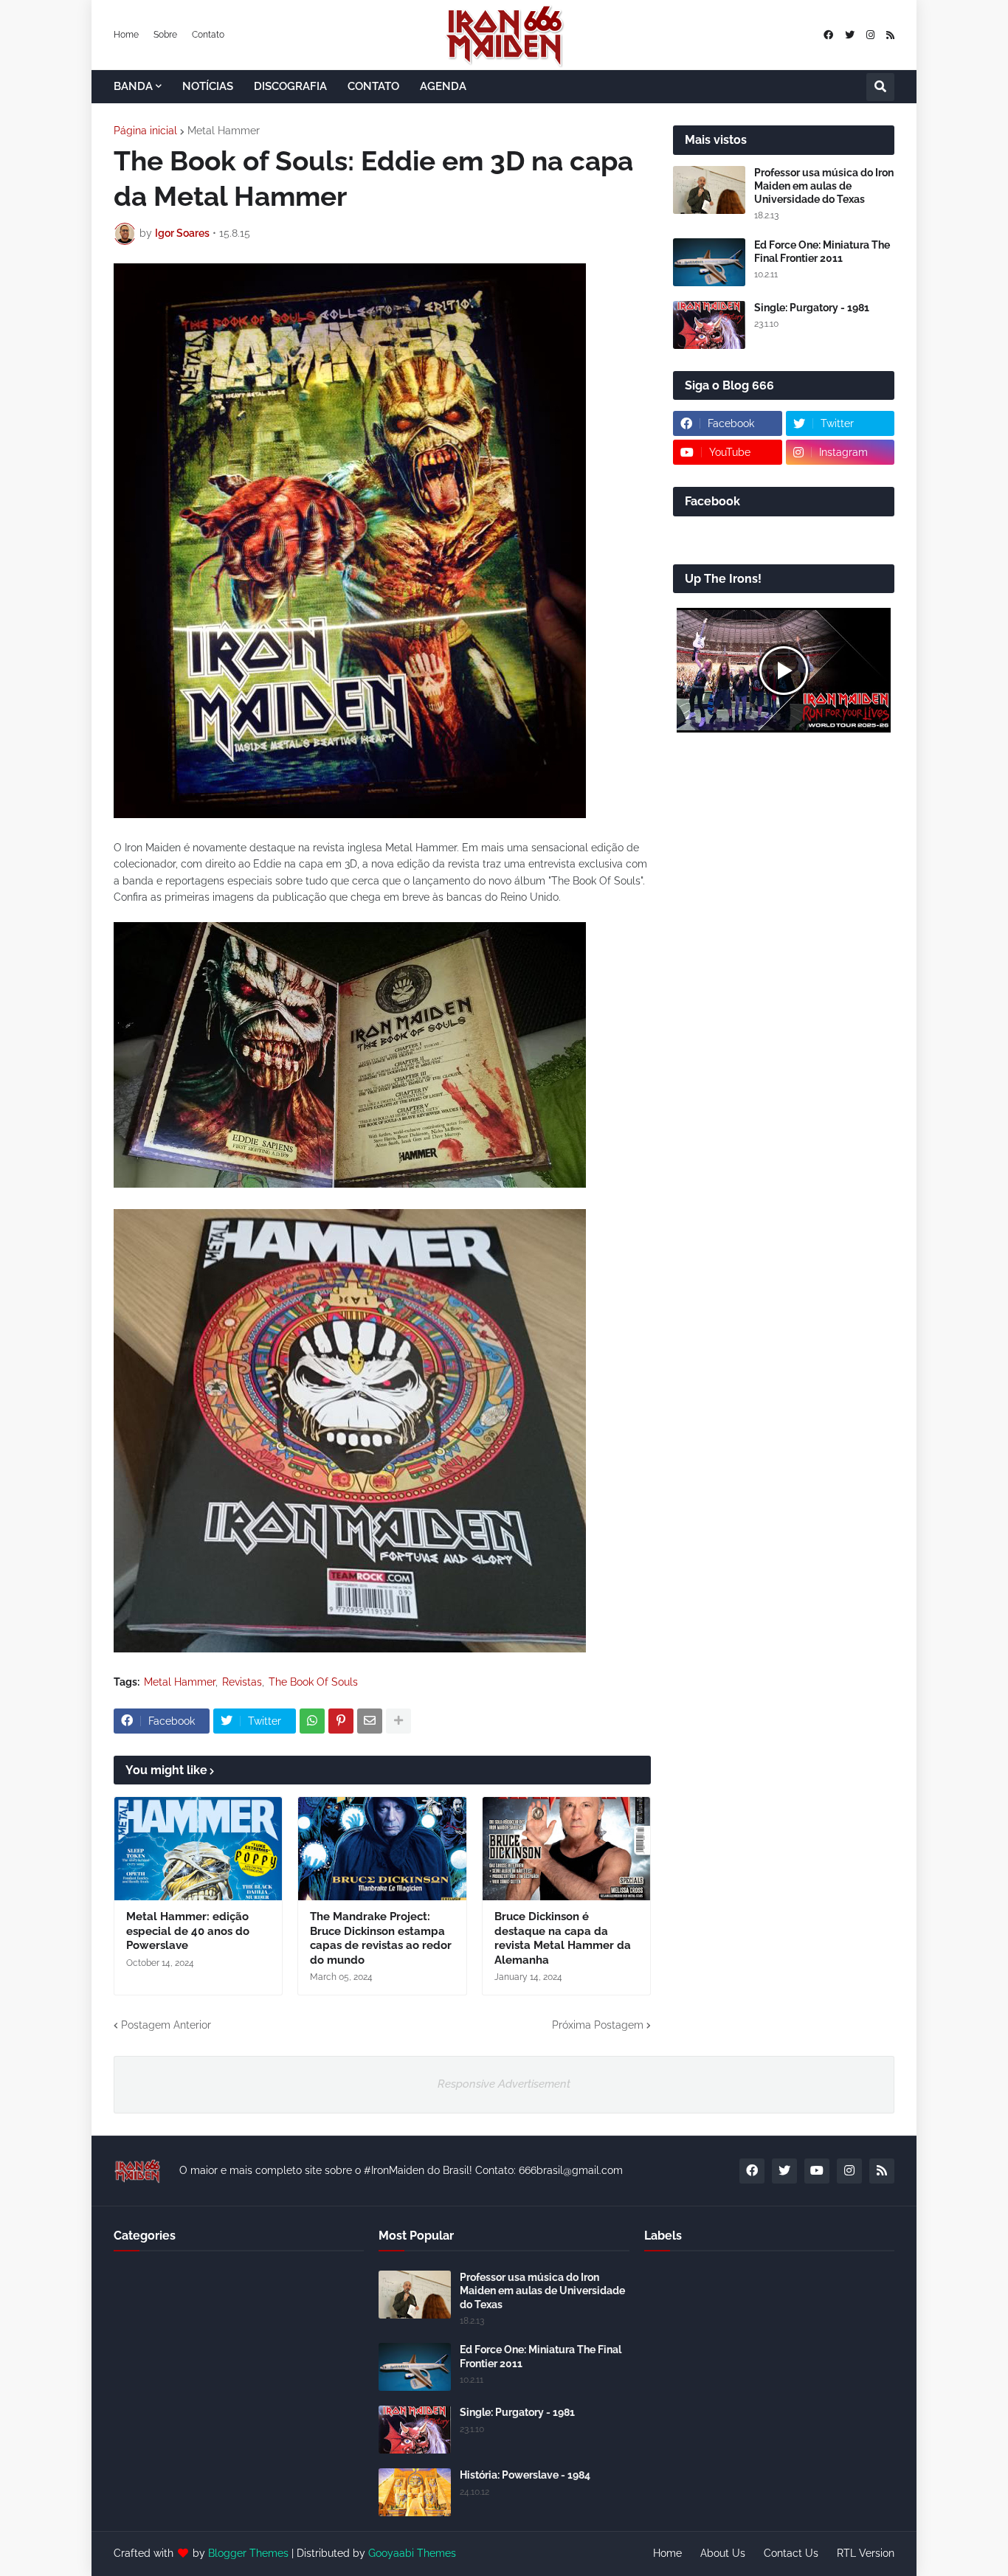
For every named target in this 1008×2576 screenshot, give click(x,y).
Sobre (165, 35)
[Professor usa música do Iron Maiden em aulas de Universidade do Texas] (709, 190)
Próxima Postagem (598, 2025)
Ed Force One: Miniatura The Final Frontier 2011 (822, 252)
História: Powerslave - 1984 (525, 2475)
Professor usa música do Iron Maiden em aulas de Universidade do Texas (824, 186)
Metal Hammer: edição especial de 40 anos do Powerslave (188, 1931)
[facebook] (828, 35)
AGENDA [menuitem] (443, 86)
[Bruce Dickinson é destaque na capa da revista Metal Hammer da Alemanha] (566, 1849)
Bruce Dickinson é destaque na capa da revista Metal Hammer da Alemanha (563, 1938)
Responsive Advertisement (504, 2084)
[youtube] (817, 2171)
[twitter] (850, 35)
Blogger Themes (248, 2553)
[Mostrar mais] (398, 1721)
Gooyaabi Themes (412, 2553)
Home (126, 35)
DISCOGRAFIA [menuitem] (290, 86)
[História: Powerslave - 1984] (415, 2492)
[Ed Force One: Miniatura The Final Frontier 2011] (709, 262)
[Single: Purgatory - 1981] (709, 325)
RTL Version (866, 2553)
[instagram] (870, 35)
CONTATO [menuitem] (373, 86)
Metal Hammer (224, 131)
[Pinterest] (341, 1721)
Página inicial (145, 131)
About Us (723, 2553)
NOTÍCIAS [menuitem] (208, 86)
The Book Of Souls (313, 1682)
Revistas (242, 1682)
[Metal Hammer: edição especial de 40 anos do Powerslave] (198, 1849)
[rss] (890, 35)
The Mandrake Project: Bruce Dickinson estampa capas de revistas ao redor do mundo (381, 1938)
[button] (880, 87)
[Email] (370, 1721)
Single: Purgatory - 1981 (812, 308)
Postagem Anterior (166, 2025)
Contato (208, 35)
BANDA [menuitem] (133, 86)
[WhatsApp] (312, 1721)
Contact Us (791, 2553)
